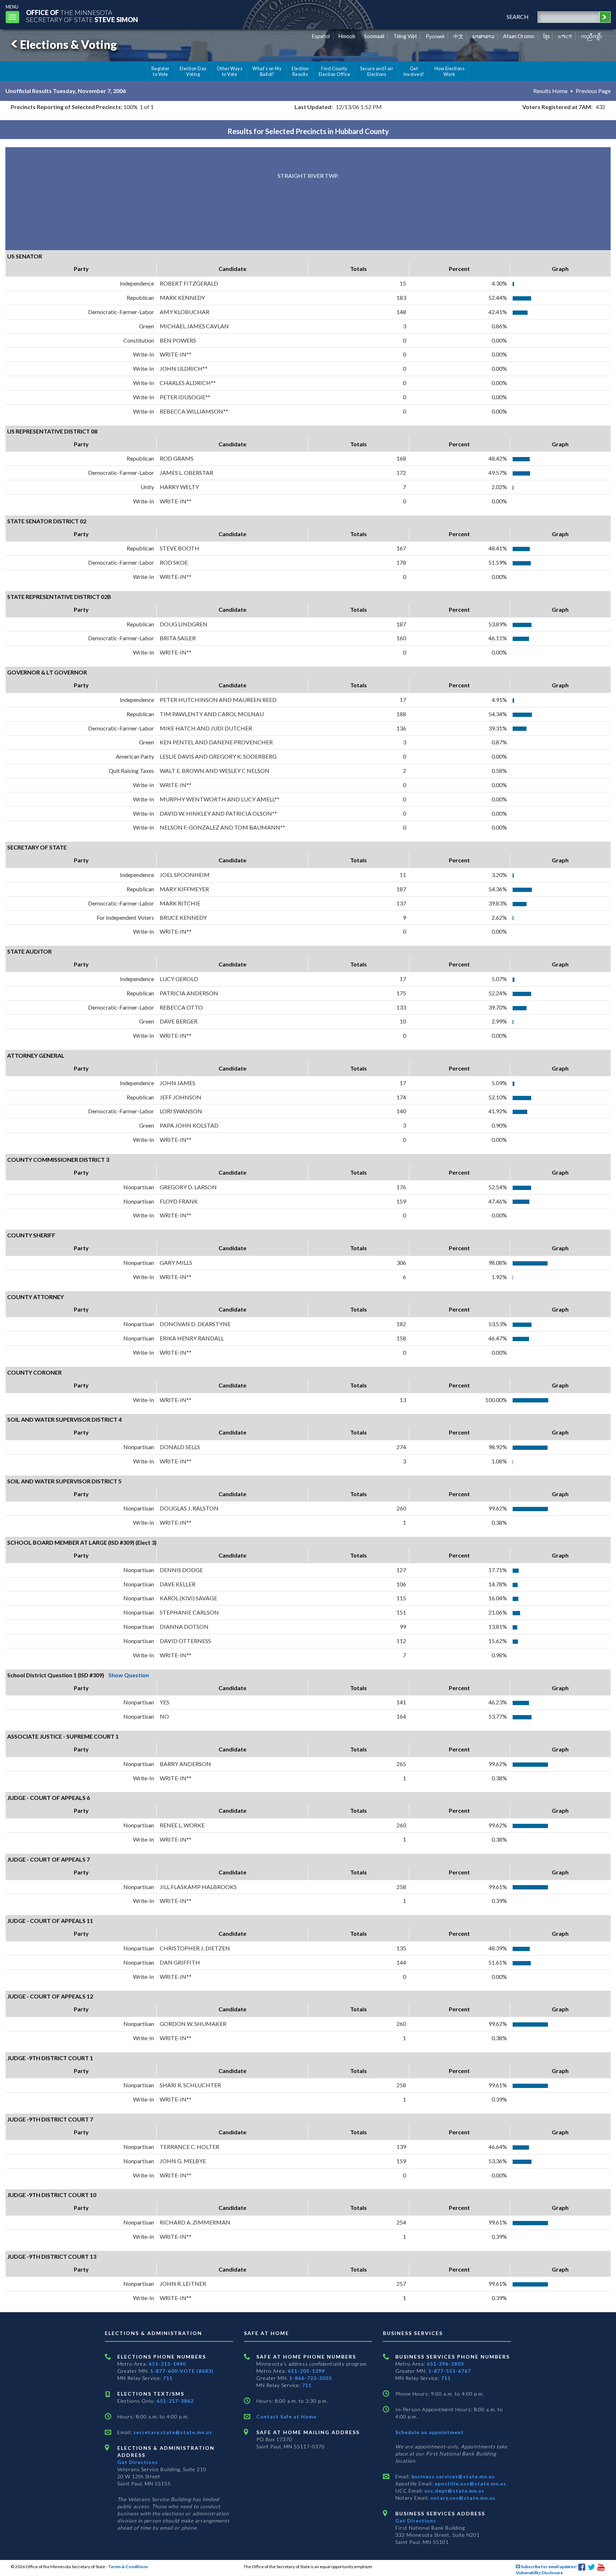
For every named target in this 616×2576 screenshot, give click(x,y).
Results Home (550, 91)
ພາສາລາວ (483, 36)
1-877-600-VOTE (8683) (182, 2371)
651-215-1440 (167, 2364)
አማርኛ (565, 36)
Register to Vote (161, 71)
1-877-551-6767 (450, 2371)
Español (321, 36)
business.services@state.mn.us (452, 2476)
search (518, 17)
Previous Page (593, 91)
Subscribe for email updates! (548, 2567)
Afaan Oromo (519, 36)
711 (168, 2378)
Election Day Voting (193, 71)
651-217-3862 (175, 2401)
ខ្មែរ (546, 36)
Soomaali (374, 36)
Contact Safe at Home (286, 2416)
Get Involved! (414, 71)
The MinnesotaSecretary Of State (82, 16)
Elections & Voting (68, 44)
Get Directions (138, 2462)
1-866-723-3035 (310, 2378)
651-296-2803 (445, 2364)
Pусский (435, 36)
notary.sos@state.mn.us (462, 2498)
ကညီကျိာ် (592, 36)
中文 (458, 36)
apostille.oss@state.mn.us (470, 2483)
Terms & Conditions (128, 2567)
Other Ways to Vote (230, 71)
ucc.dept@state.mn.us (454, 2491)
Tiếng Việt (405, 36)
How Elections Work (450, 71)
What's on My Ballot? (267, 71)
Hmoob (347, 36)
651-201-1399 (306, 2371)
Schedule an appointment (430, 2432)
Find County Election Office (334, 71)
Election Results (300, 71)
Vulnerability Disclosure (539, 2573)
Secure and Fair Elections (377, 71)
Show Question (129, 1675)
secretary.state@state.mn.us (172, 2432)
